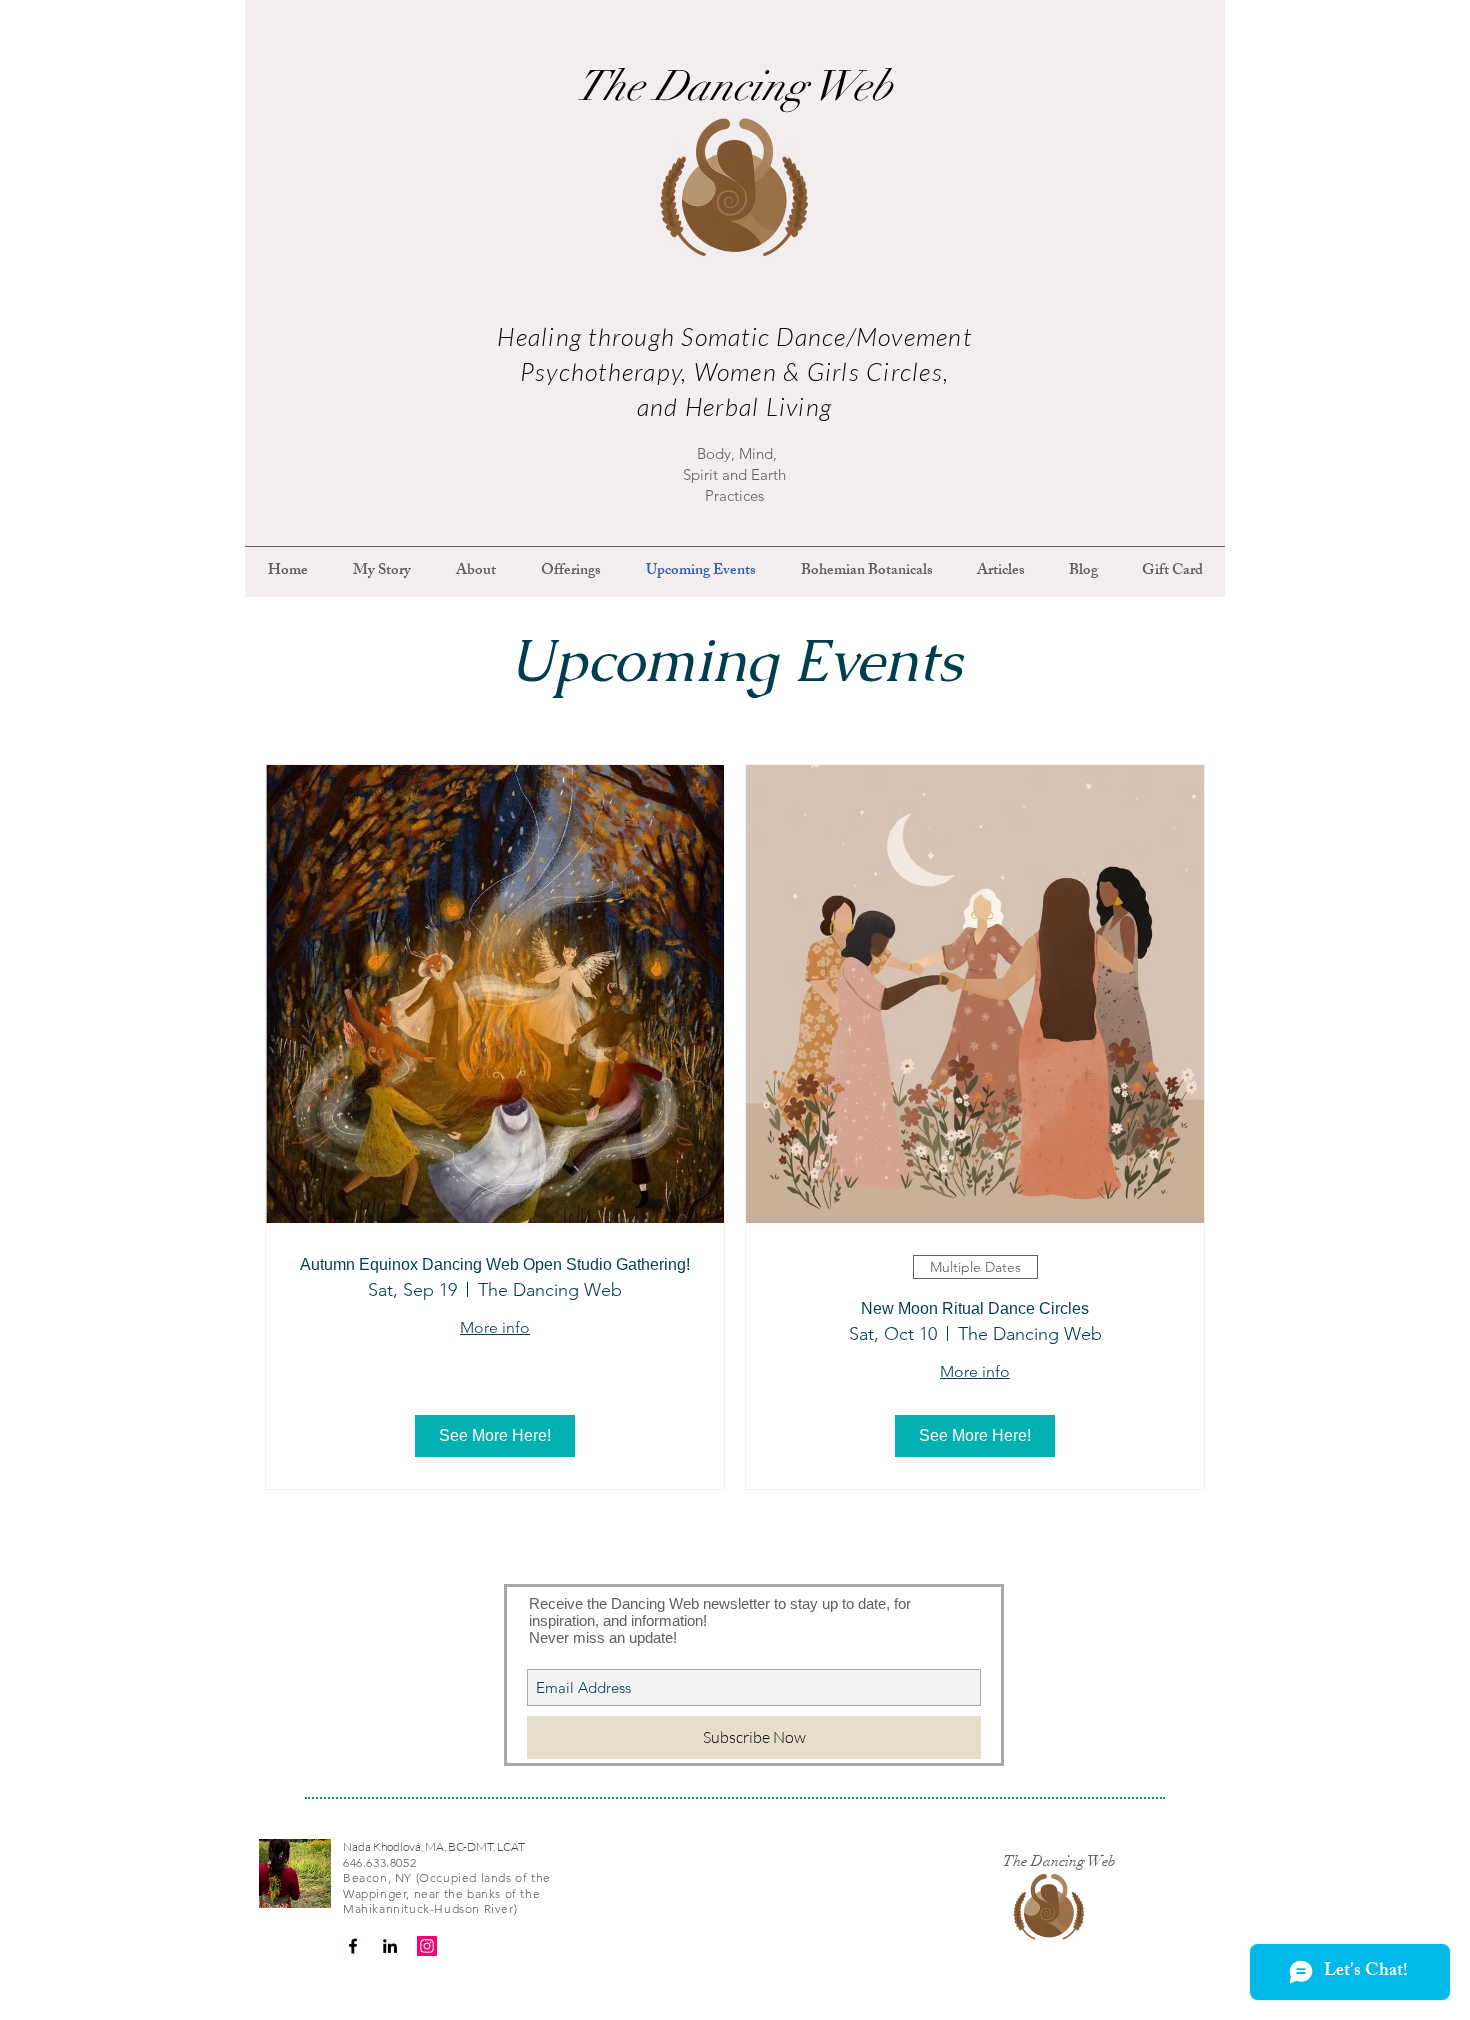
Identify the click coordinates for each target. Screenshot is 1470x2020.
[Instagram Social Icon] (427, 1946)
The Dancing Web (734, 86)
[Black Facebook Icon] (353, 1946)
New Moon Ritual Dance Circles (975, 1308)
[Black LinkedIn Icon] (390, 1946)
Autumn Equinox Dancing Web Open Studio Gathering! (495, 1264)
